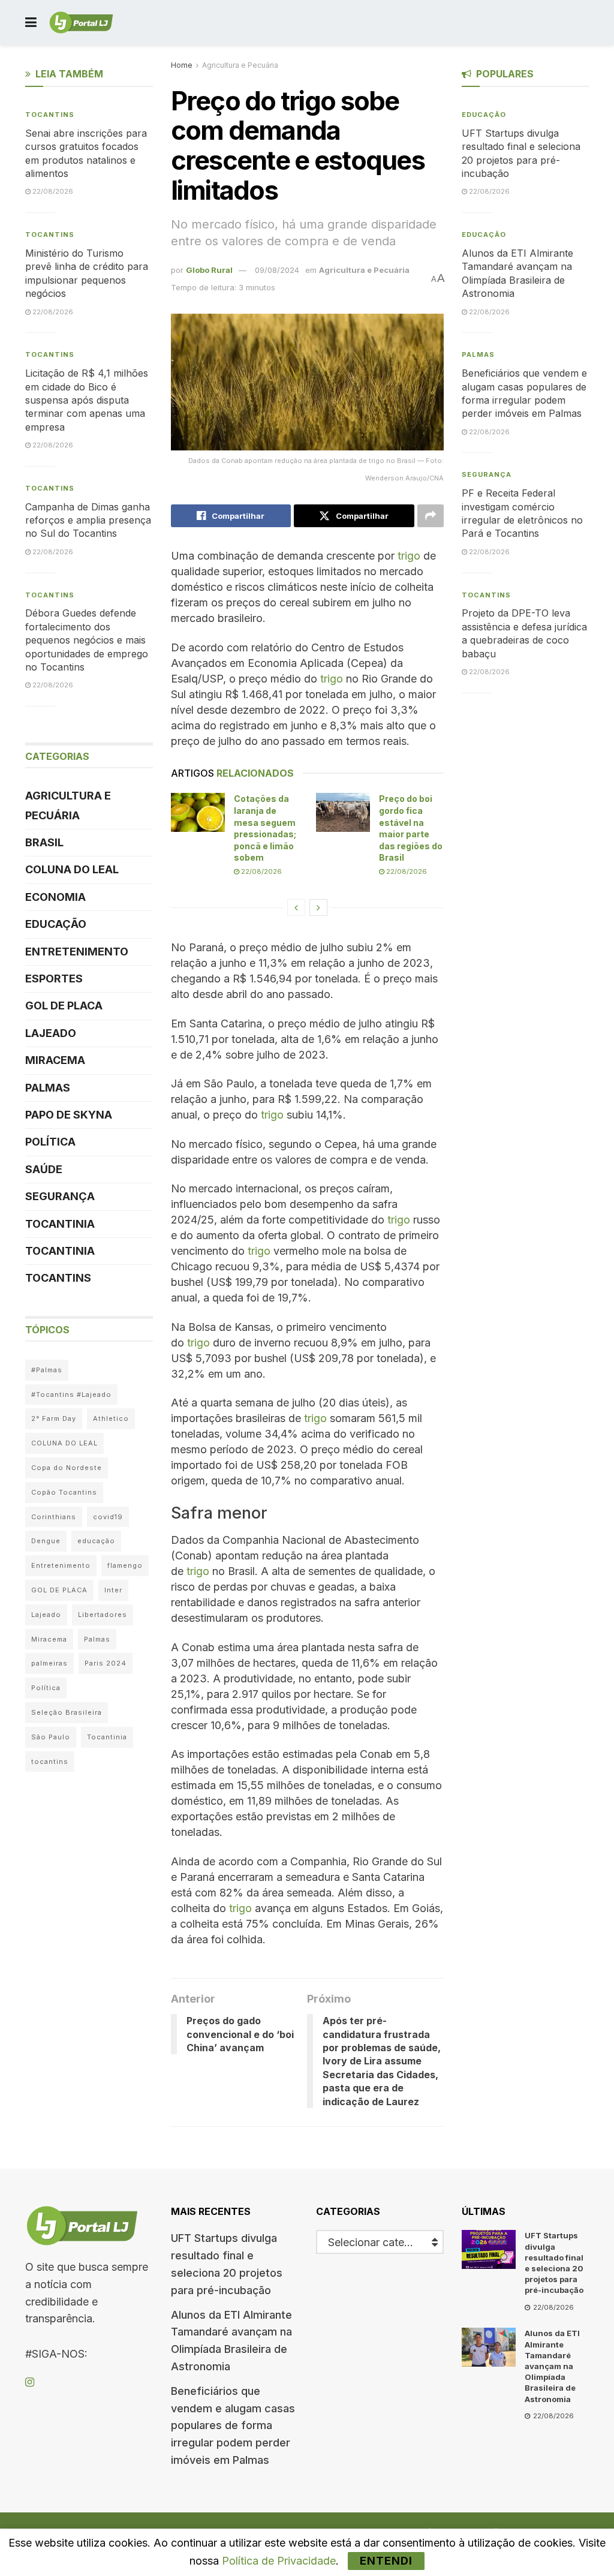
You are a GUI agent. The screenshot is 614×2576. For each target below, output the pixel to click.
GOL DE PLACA (64, 1006)
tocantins (50, 1762)
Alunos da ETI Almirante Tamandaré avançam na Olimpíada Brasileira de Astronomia (552, 2366)
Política (50, 1142)
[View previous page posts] (296, 907)
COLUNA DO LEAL (72, 869)
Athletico (111, 1418)
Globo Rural (209, 270)
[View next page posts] (318, 907)
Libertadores (103, 1615)
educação (96, 1541)
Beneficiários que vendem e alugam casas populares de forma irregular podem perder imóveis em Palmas (233, 2425)
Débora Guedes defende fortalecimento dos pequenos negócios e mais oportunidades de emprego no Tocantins (87, 640)
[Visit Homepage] (81, 23)
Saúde (44, 1169)
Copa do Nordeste (67, 1468)
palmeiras (49, 1663)
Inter (113, 1590)
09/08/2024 (277, 270)
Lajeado (51, 1033)
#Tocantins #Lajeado (71, 1394)
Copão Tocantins (64, 1492)
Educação (56, 924)
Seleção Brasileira (67, 1712)
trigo (409, 556)
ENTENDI (386, 2561)
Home (182, 65)
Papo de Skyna (69, 1115)
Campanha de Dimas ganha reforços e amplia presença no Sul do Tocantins (88, 520)
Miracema (55, 1060)
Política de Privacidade (279, 2561)
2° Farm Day (54, 1418)
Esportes (54, 979)
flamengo (125, 1565)
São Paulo (51, 1737)
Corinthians (54, 1517)
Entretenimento (77, 952)
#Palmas (47, 1370)
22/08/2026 (261, 871)
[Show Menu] (31, 22)
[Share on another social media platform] (431, 516)
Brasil (44, 842)
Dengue (46, 1541)
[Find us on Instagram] (30, 2383)
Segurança (60, 1196)
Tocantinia (60, 1224)
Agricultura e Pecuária (240, 65)
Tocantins (50, 115)
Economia (55, 897)
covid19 (108, 1517)
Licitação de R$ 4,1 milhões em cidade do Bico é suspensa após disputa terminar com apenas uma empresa (87, 400)
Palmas (48, 1088)
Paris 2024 (106, 1663)
